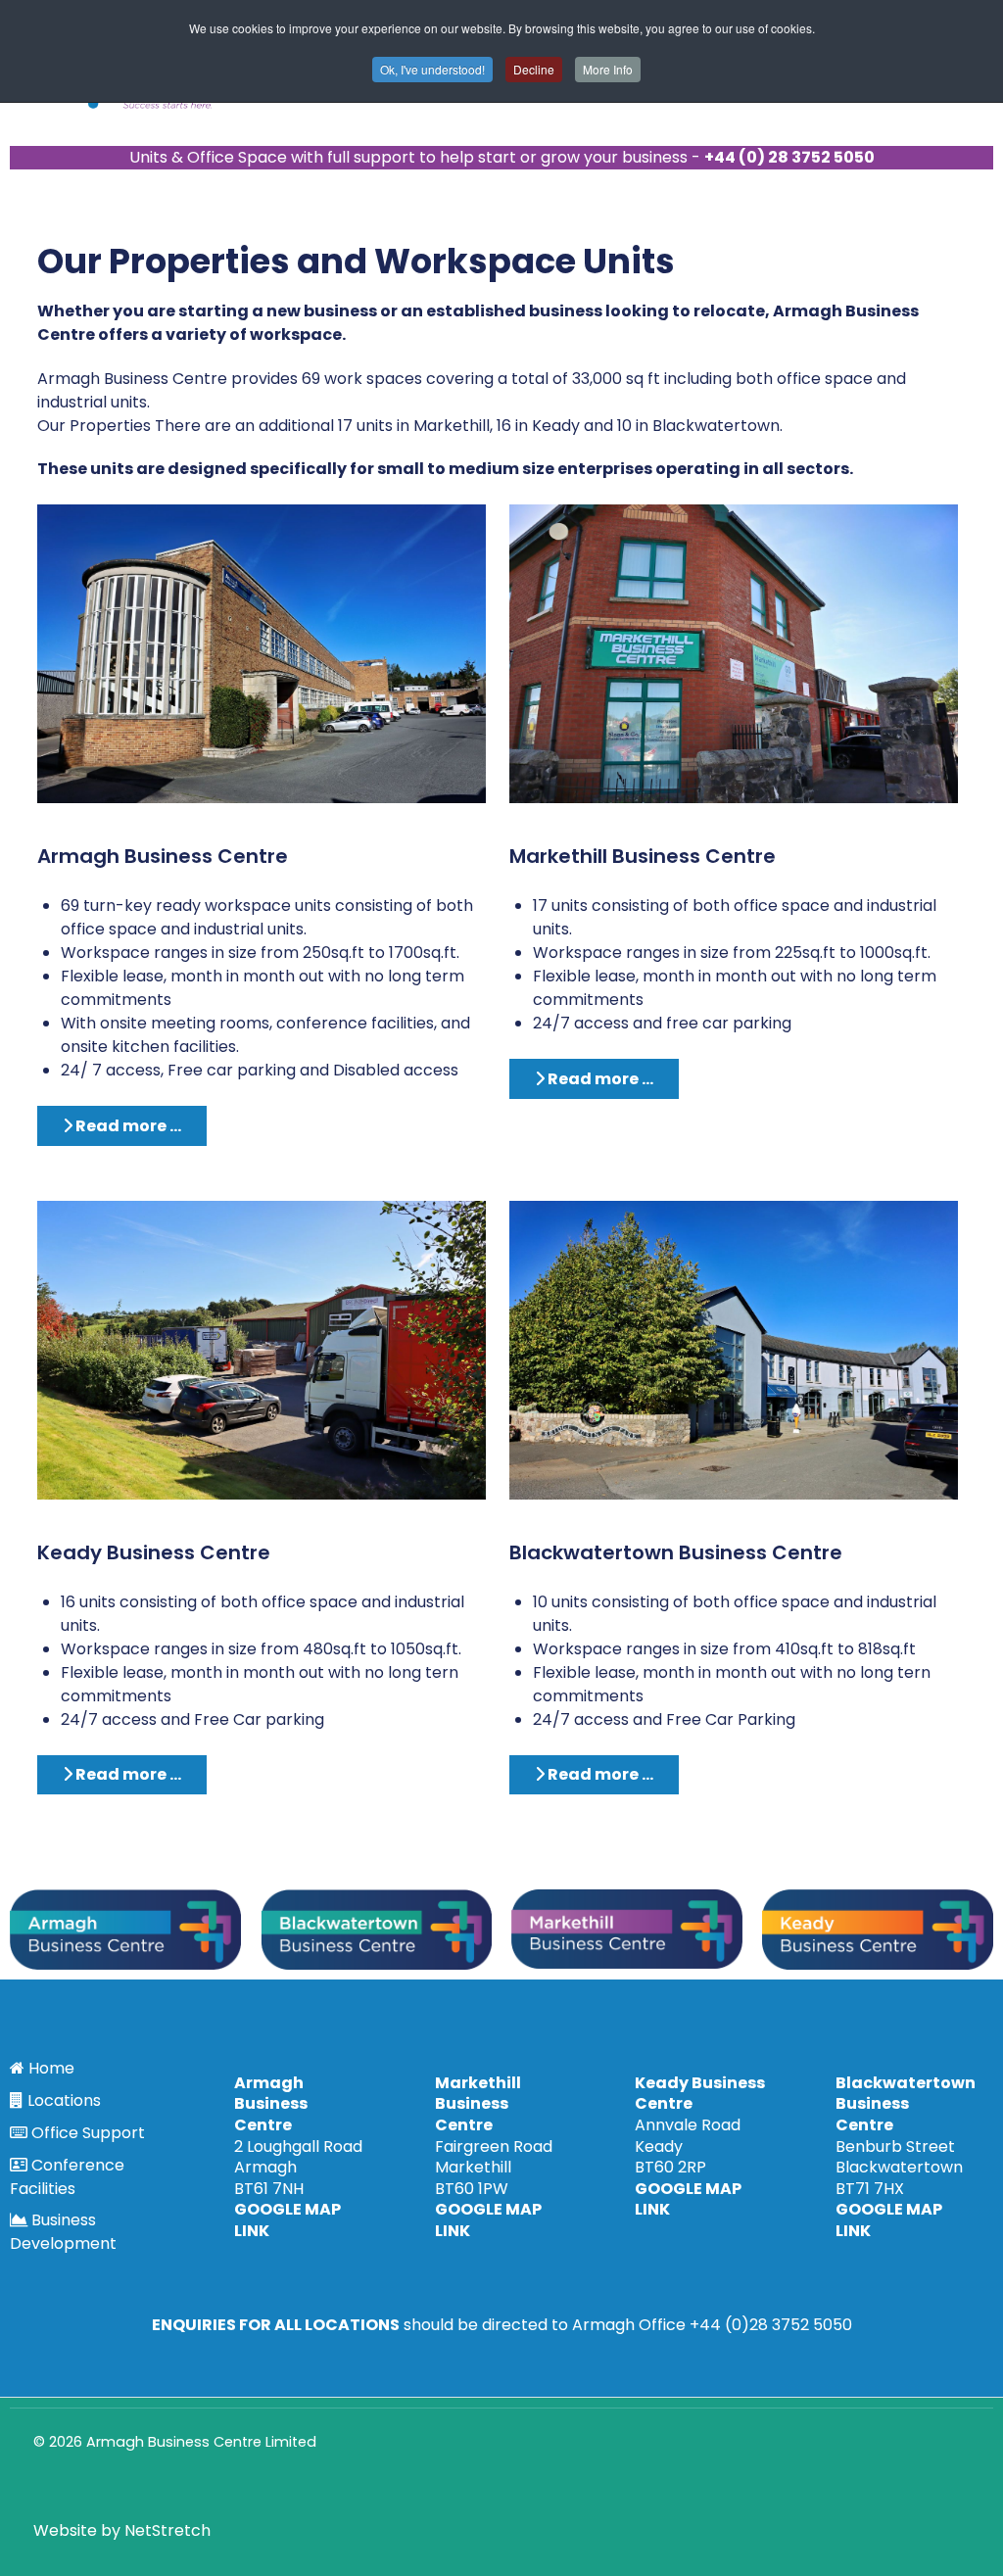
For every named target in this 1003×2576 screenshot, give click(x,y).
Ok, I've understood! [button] (432, 69)
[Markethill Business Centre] (734, 653)
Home (51, 2068)
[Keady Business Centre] (262, 1349)
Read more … (127, 1126)
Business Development (63, 2232)
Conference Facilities (67, 2177)
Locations (64, 2100)
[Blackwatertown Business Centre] (734, 1349)
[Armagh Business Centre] (262, 653)
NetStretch (167, 2530)
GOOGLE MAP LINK (287, 2220)
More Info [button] (608, 69)
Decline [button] (534, 69)
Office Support (88, 2133)
